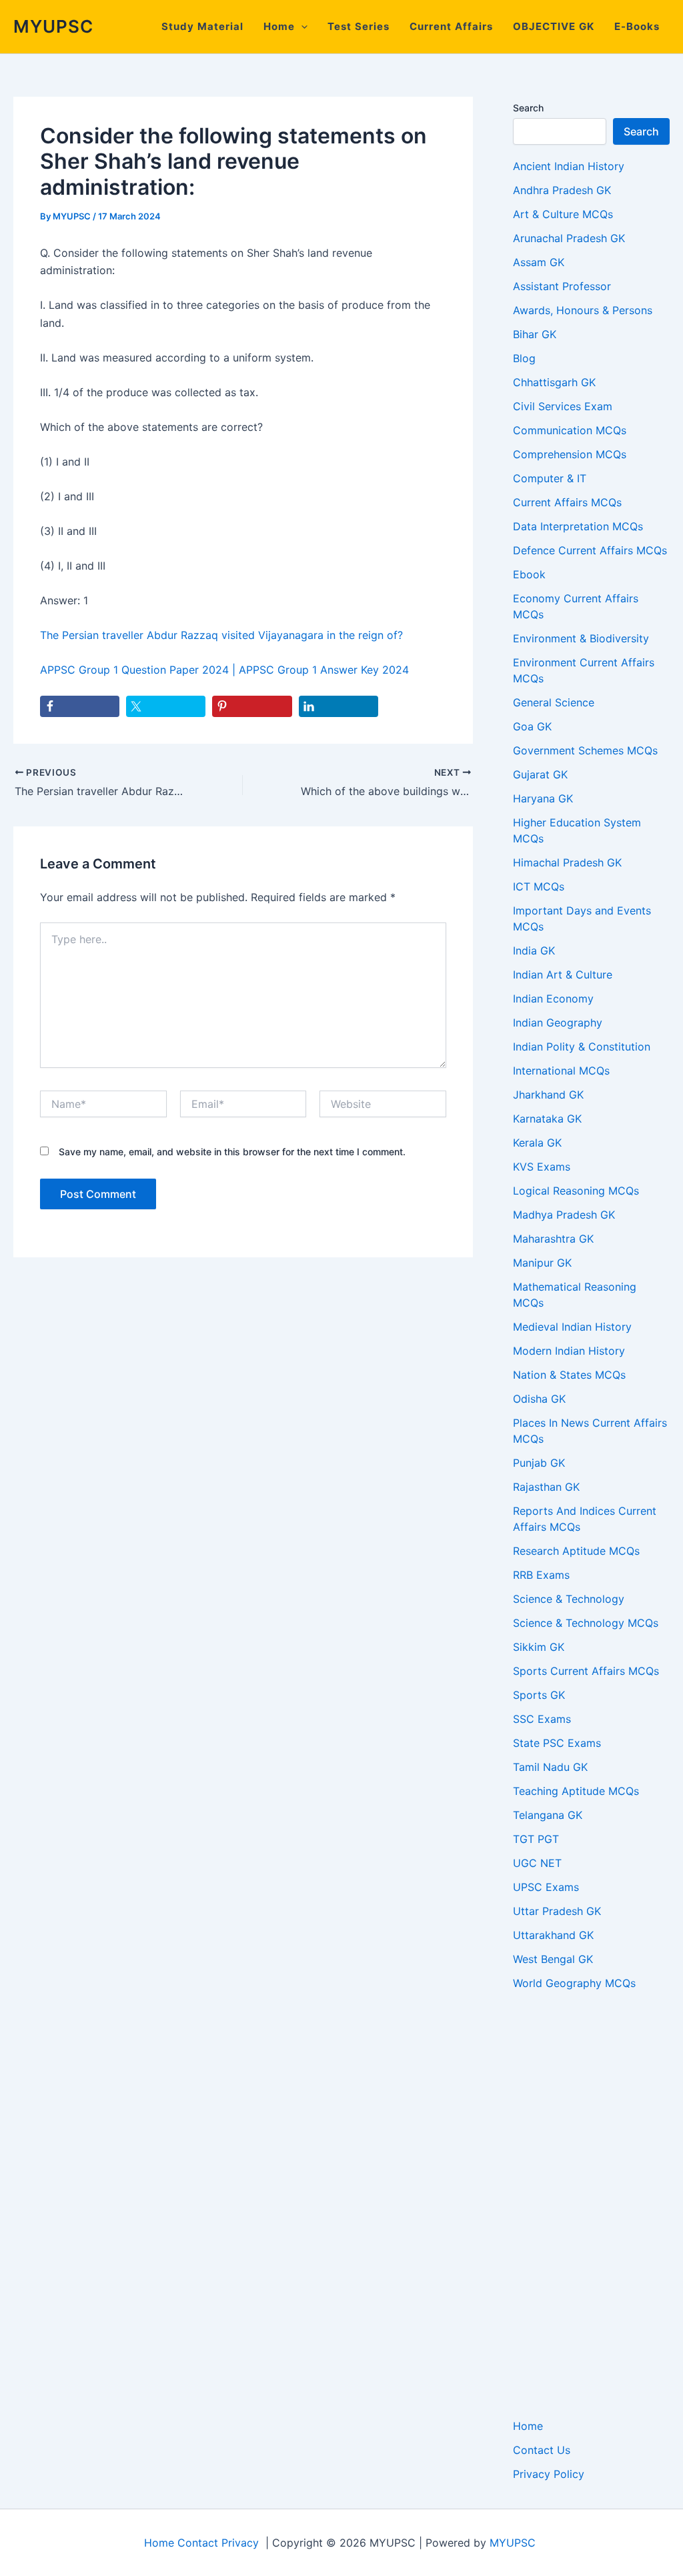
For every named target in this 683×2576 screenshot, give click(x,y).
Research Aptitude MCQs (576, 1551)
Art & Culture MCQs (563, 214)
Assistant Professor (562, 286)
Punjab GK (539, 1463)
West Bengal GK (553, 1959)
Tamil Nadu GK (550, 1767)
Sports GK (539, 1695)
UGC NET (537, 1863)
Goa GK (532, 726)
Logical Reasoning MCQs (576, 1191)
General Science (554, 702)
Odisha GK (539, 1399)
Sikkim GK (539, 1647)
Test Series (359, 26)
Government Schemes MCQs (585, 750)
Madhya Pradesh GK (564, 1215)
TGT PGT (536, 1839)
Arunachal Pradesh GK (569, 238)
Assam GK (539, 262)
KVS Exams (542, 1167)
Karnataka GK (547, 1119)
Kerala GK (537, 1143)
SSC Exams (542, 1719)
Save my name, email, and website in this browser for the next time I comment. (232, 1152)
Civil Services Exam (563, 406)
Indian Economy (553, 999)
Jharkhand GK (548, 1095)
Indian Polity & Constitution (582, 1047)
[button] (301, 27)
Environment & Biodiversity (581, 638)
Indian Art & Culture (563, 975)
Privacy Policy (549, 2474)
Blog (524, 358)
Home (279, 26)
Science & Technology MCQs (586, 1623)
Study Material (202, 26)
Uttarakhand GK (553, 1935)
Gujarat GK (540, 774)
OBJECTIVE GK (554, 26)
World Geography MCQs (574, 1983)
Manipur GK (542, 1263)
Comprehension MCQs (570, 454)
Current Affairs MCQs (567, 502)
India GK (534, 950)
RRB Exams (541, 1575)
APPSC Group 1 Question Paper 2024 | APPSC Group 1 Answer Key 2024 (224, 670)
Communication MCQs (570, 430)
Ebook (529, 574)
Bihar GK (535, 334)
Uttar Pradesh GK (557, 1911)
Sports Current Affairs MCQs (586, 1671)
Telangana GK (548, 1815)
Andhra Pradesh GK (562, 190)
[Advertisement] (591, 2204)
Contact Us (542, 2450)
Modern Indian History (569, 1351)
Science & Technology (569, 1599)
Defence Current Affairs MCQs (590, 550)
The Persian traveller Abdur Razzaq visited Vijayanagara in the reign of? (221, 635)
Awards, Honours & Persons (583, 310)
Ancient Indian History (569, 166)
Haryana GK (543, 798)
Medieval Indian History (572, 1327)
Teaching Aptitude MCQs (576, 1791)
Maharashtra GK (553, 1239)
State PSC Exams (557, 1743)
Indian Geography (558, 1023)
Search (528, 108)
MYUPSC (53, 26)
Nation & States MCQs (569, 1375)
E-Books (637, 26)
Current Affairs (451, 26)
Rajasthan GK (546, 1487)
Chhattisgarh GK (554, 382)
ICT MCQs (539, 886)
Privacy (240, 2543)
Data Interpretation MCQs (578, 526)
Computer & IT (550, 478)
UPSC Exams (546, 1887)
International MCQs (561, 1071)
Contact (198, 2543)
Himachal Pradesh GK (567, 862)
